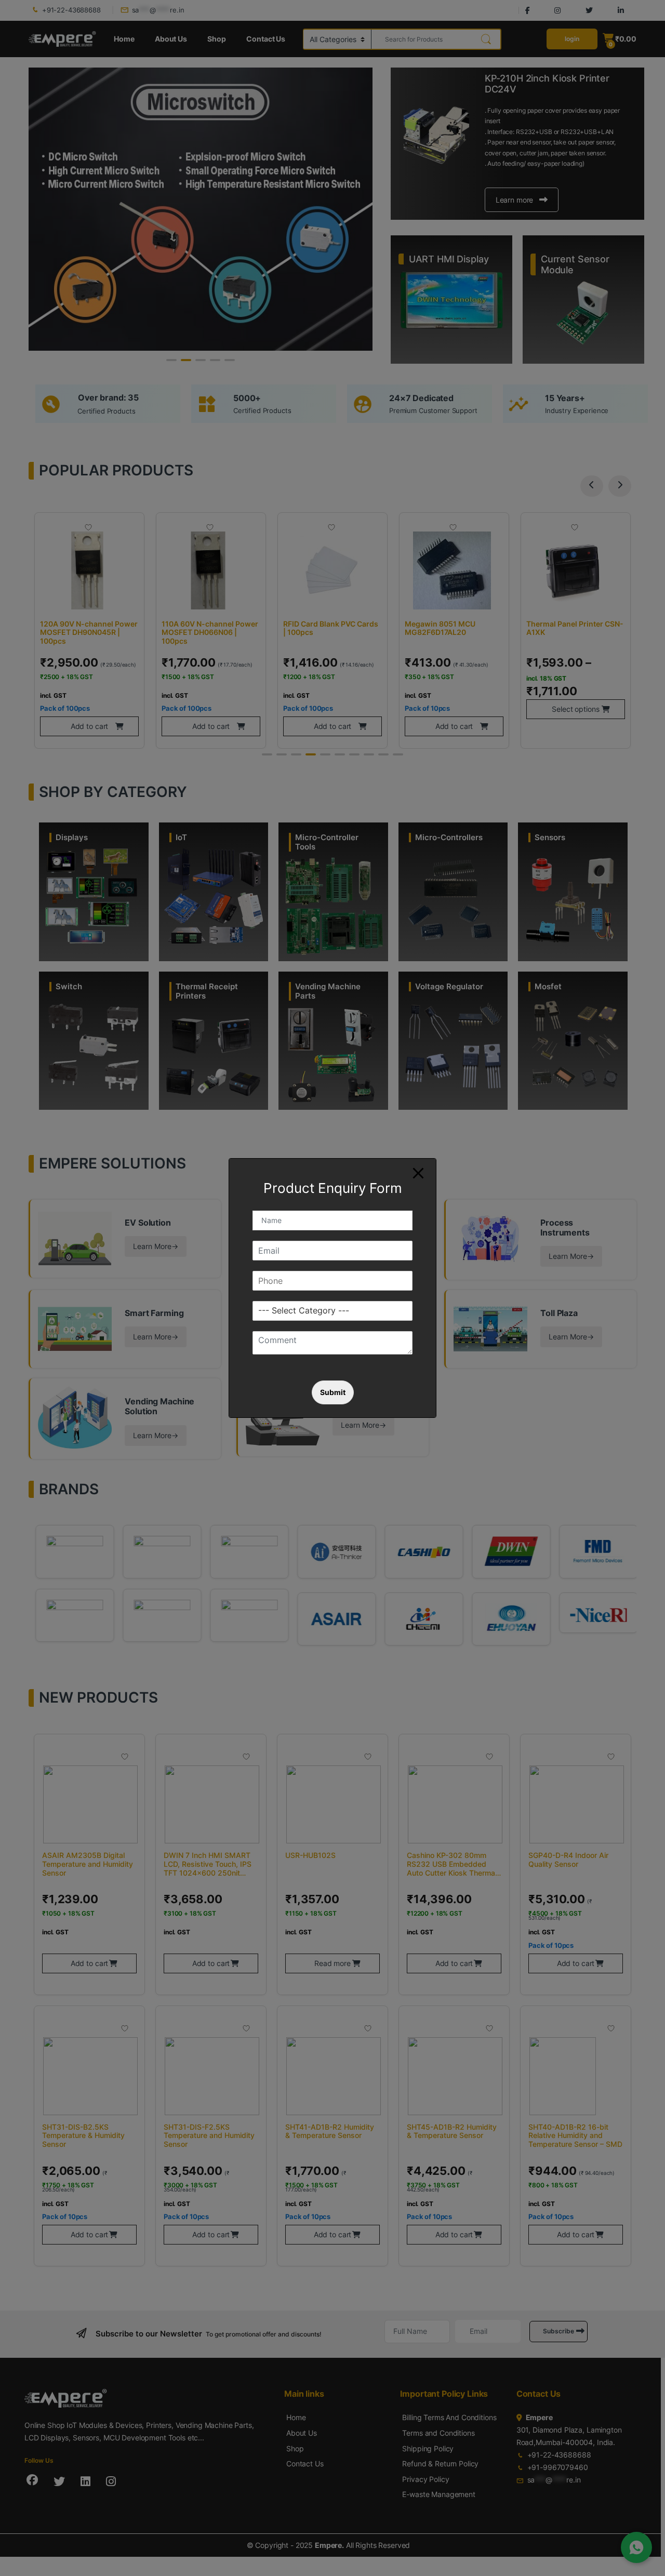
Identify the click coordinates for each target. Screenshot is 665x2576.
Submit (333, 1392)
